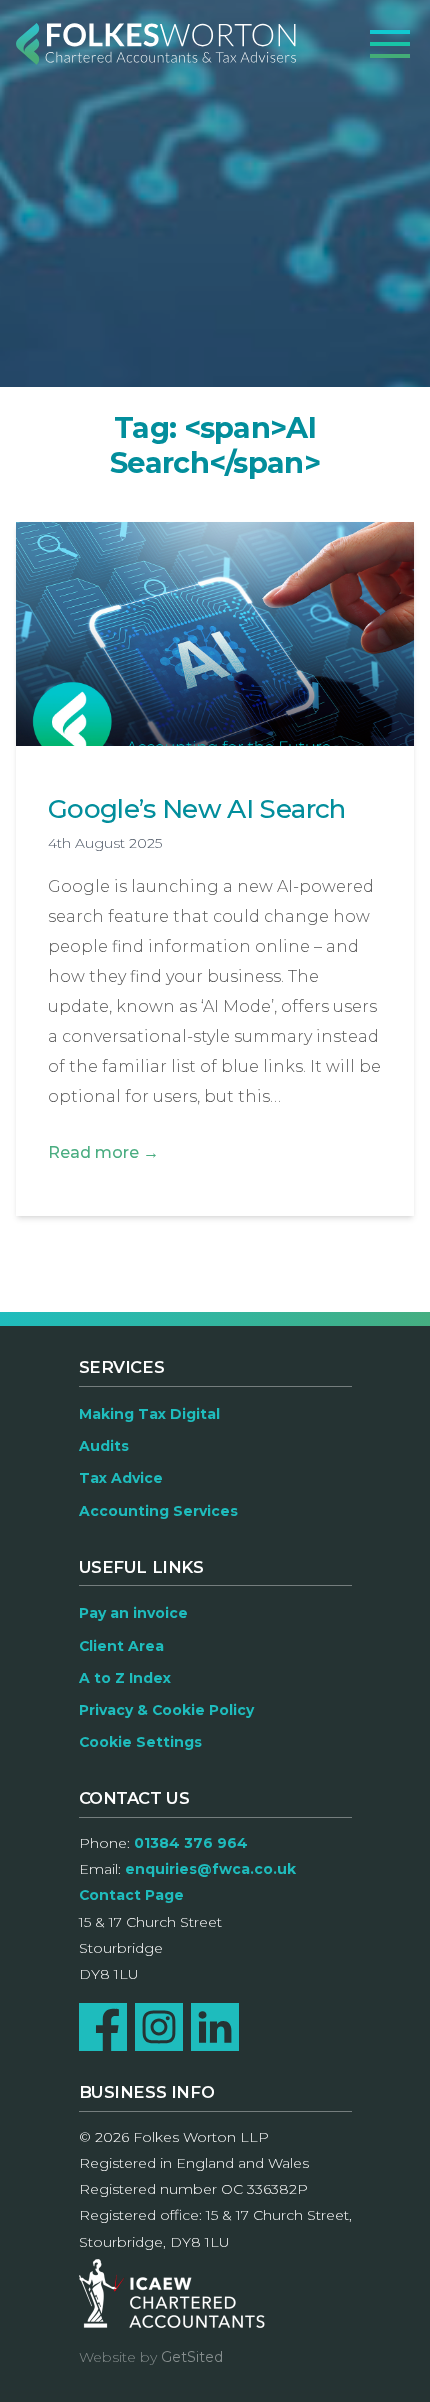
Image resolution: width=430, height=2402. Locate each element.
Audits (104, 1446)
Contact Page (131, 1895)
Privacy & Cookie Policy (166, 1710)
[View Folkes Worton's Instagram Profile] (159, 2027)
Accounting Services (158, 1511)
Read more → (103, 1152)
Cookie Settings (140, 1742)
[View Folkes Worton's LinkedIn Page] (215, 2027)
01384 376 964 (191, 1843)
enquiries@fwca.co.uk (210, 1869)
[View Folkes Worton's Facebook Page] (103, 2027)
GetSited (192, 2357)
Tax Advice (121, 1478)
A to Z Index (125, 1678)
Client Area (121, 1646)
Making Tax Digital (149, 1414)
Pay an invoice (133, 1613)
